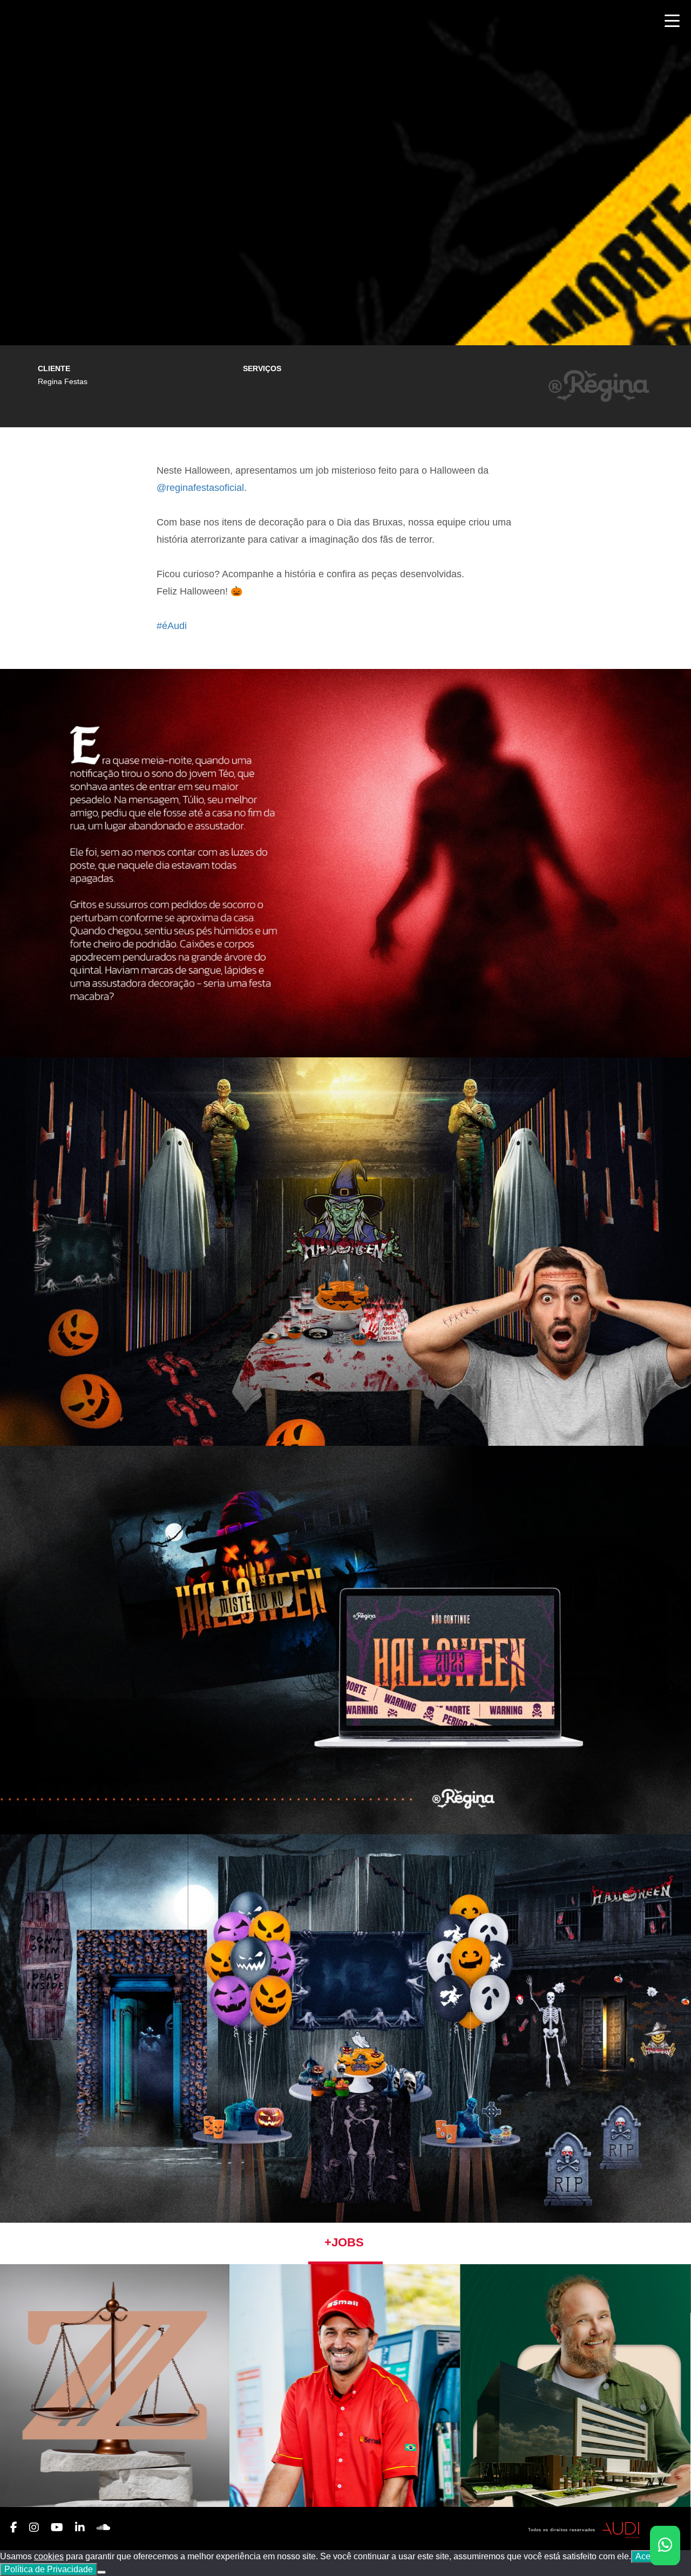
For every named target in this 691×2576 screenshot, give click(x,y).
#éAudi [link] (172, 626)
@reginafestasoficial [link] (200, 488)
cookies (49, 2556)
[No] (101, 2572)
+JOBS (344, 2242)
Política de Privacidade (49, 2569)
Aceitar (649, 2556)
